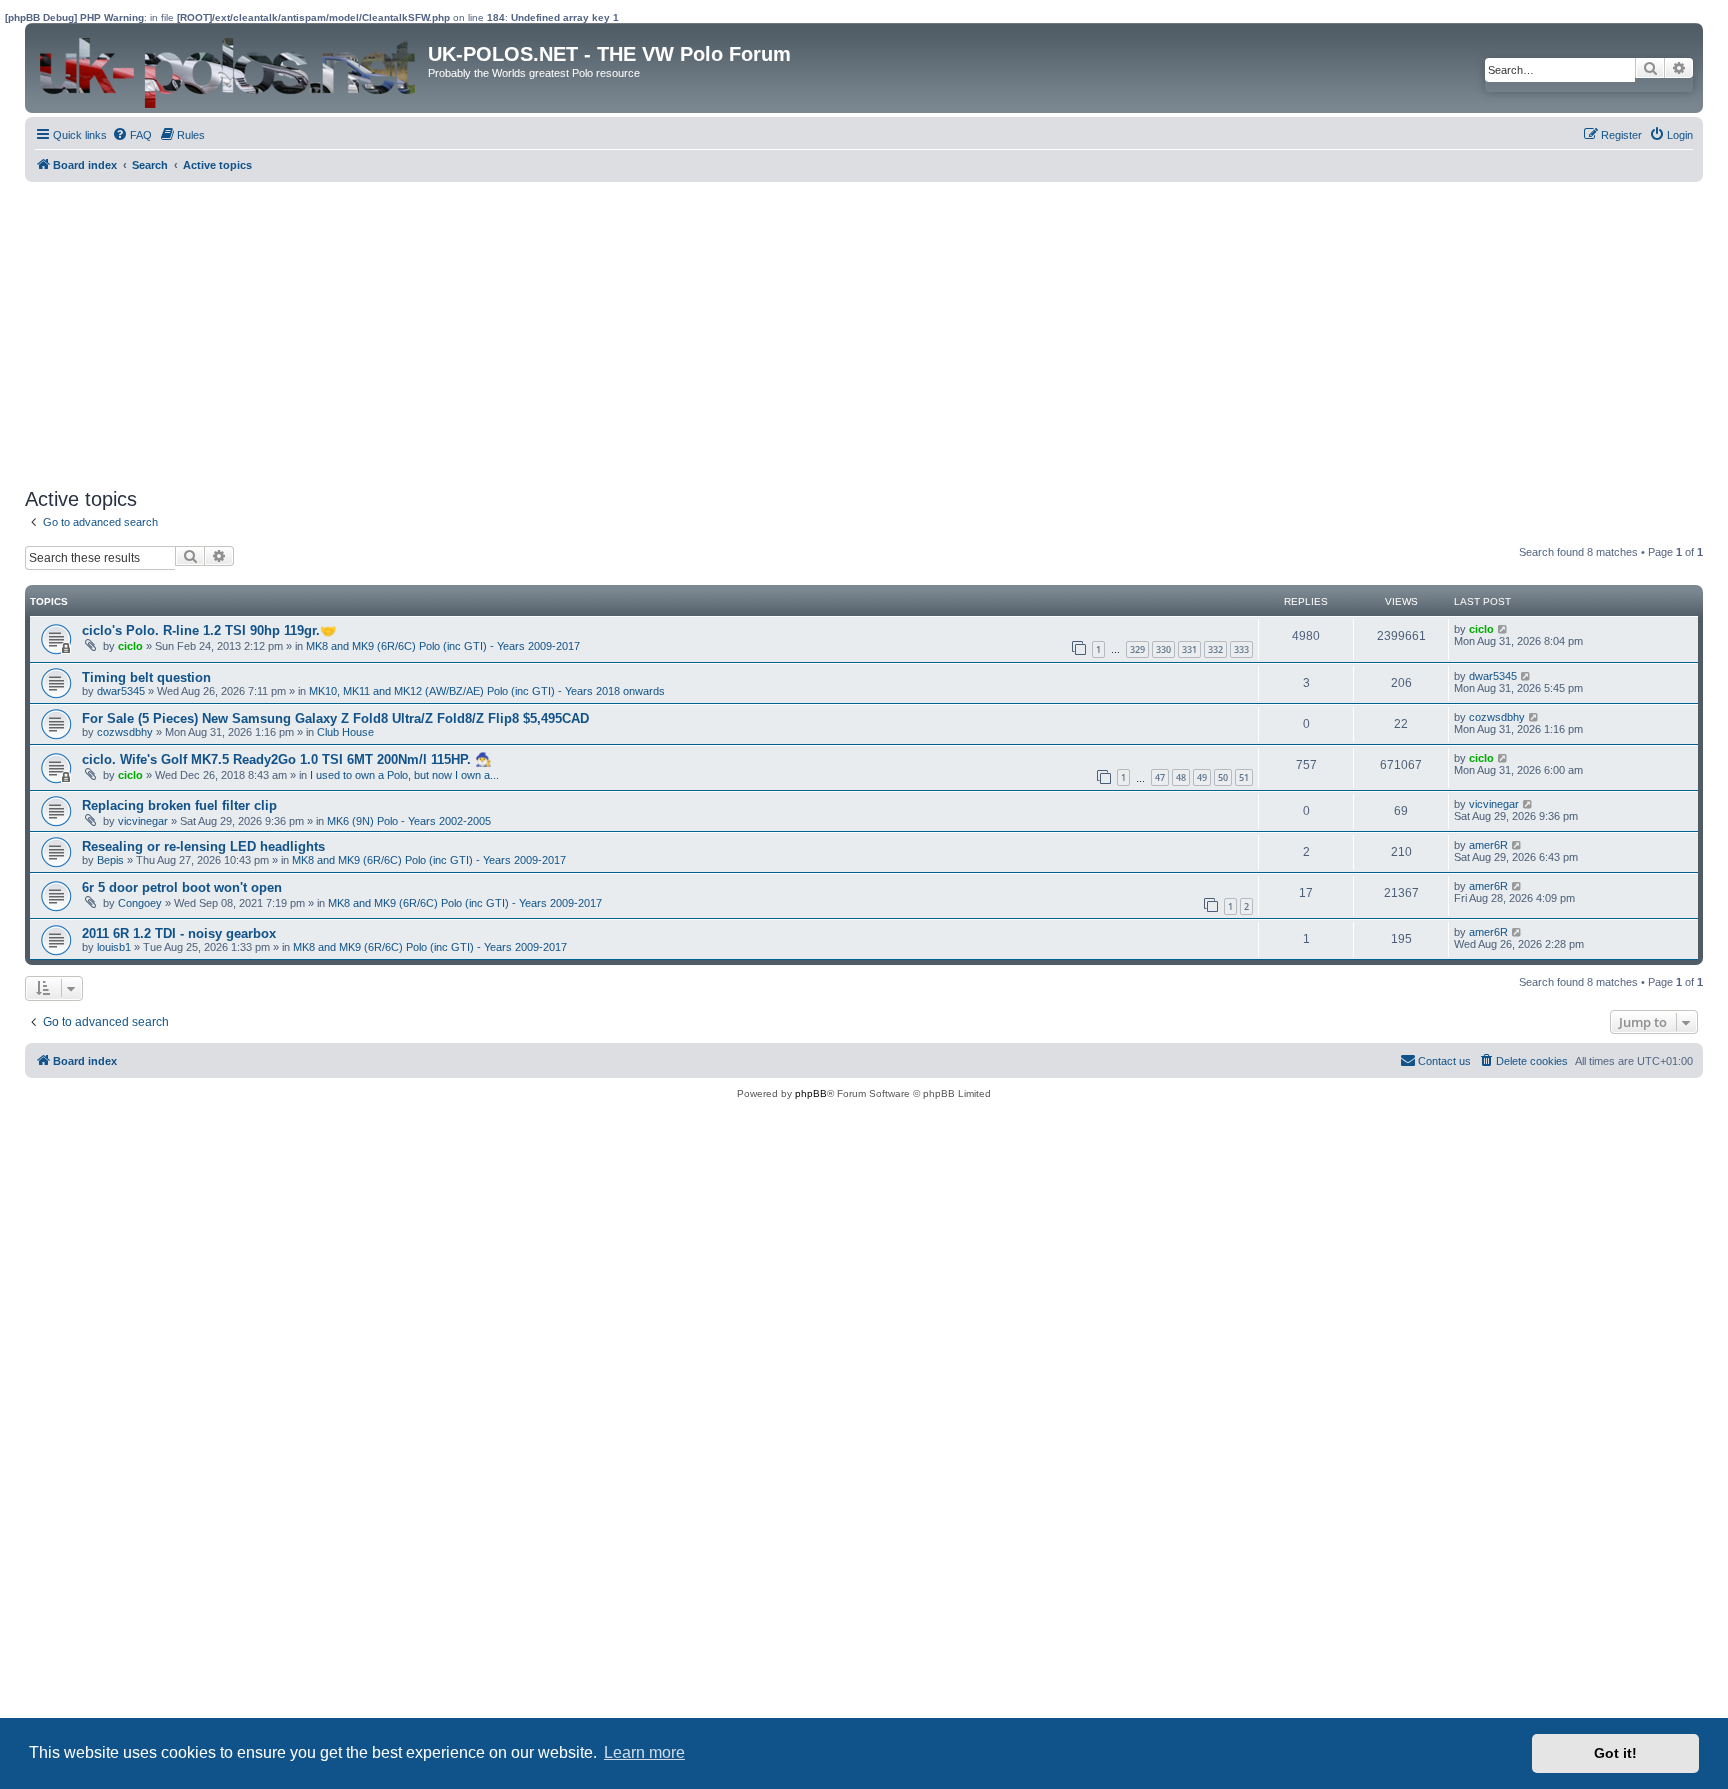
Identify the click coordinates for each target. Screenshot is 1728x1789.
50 (1223, 777)
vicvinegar (143, 821)
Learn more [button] (644, 1752)
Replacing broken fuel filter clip (179, 805)
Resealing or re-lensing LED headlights (203, 846)
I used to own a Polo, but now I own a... (404, 775)
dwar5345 (121, 691)
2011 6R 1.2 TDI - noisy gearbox (179, 933)
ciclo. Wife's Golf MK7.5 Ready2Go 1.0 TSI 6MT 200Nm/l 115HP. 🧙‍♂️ (286, 759)
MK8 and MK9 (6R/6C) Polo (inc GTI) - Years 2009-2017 (443, 646)
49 (1202, 777)
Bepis (110, 860)
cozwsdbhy (125, 732)
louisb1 (114, 947)
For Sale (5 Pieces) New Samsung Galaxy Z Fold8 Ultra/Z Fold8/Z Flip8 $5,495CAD (335, 718)
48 (1181, 777)
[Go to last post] (1503, 629)
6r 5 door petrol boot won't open (182, 887)
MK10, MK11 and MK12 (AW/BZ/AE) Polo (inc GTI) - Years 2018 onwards (487, 691)
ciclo (130, 646)
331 (1189, 649)
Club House (345, 732)
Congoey (140, 903)
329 (1137, 649)
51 (1244, 777)
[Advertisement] (625, 332)
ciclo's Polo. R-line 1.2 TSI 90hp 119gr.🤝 (209, 630)
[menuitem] (132, 135)
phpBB (811, 1093)
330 (1163, 649)
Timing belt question (146, 677)
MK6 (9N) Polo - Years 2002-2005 (409, 821)
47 (1160, 777)
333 (1241, 649)
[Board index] (229, 68)
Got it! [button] (1615, 1753)
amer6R (1488, 845)
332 (1215, 649)
